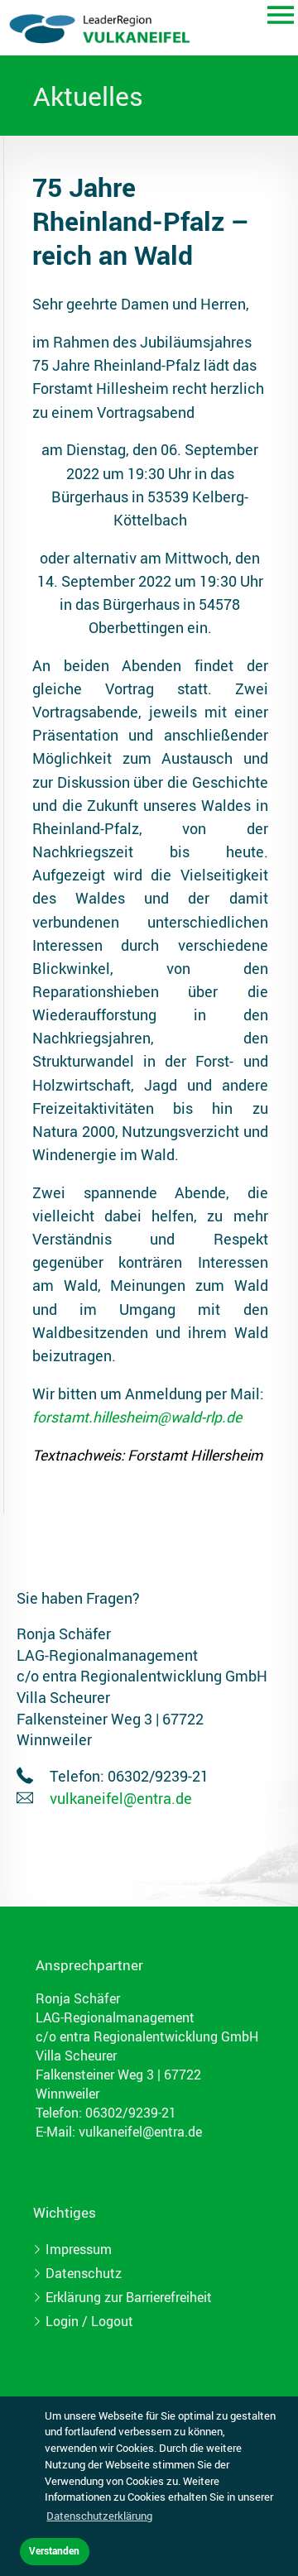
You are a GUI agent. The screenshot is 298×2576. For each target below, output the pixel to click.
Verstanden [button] (54, 2550)
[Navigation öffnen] (281, 17)
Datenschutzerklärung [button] (99, 2516)
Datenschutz (84, 2273)
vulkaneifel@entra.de (121, 1798)
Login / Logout (89, 2321)
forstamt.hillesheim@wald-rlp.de (137, 1417)
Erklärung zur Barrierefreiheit (129, 2297)
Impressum (79, 2249)
